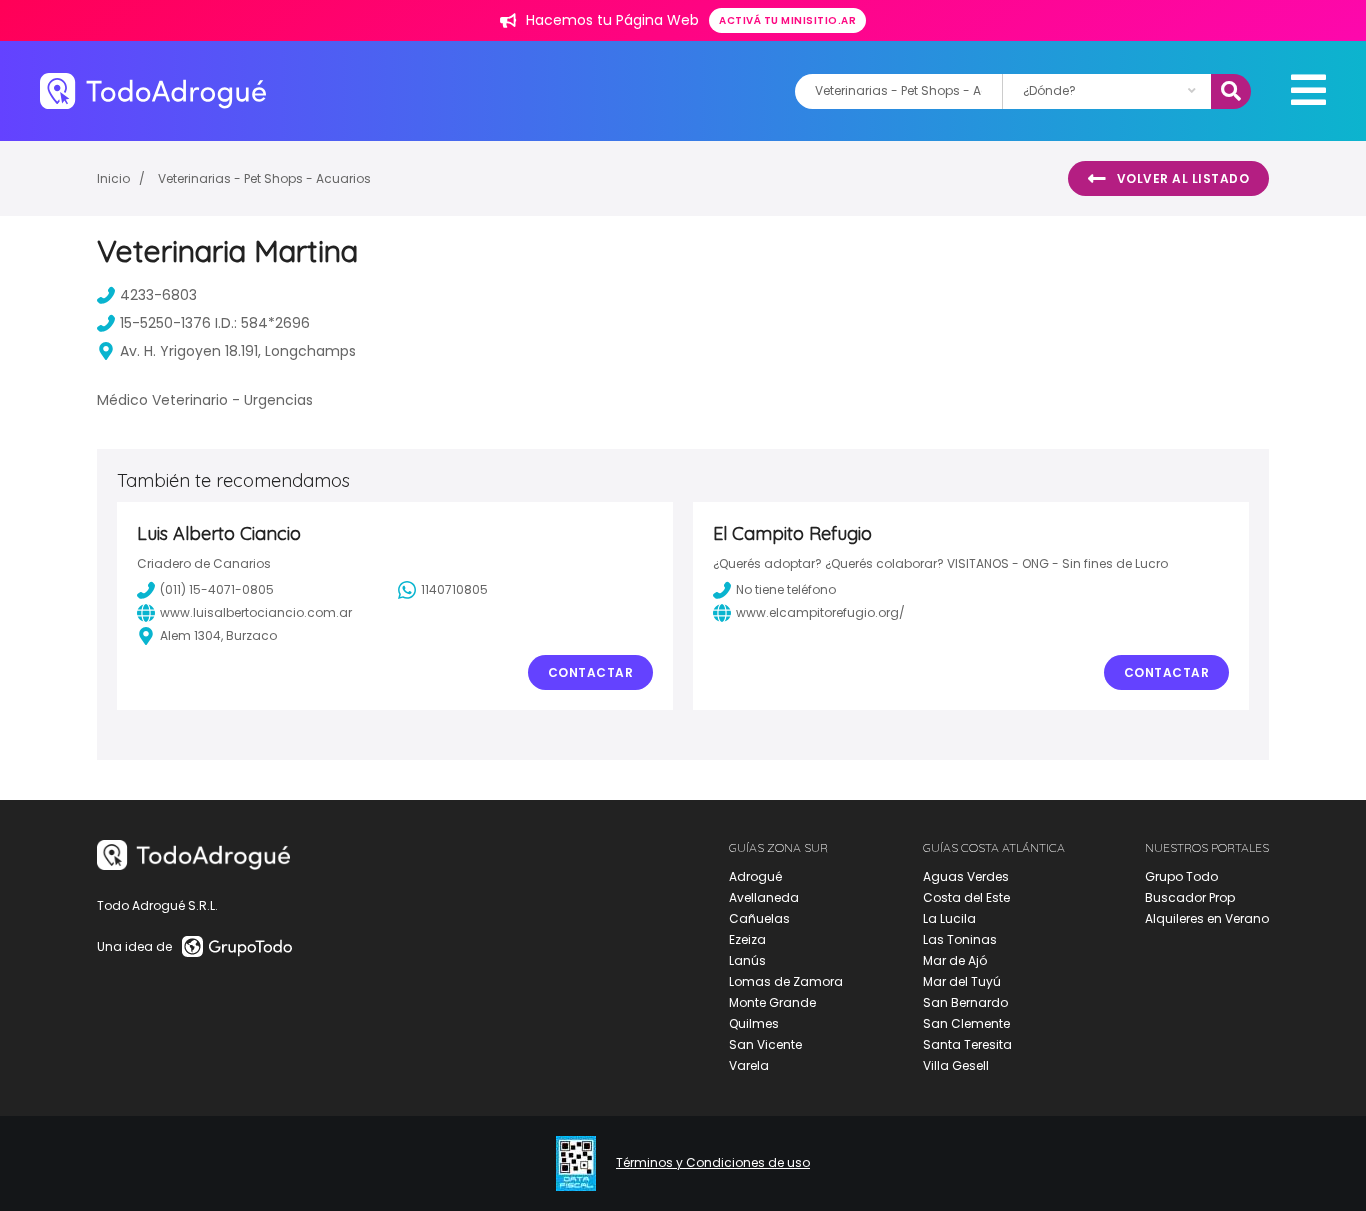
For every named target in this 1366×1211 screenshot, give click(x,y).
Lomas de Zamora (786, 981)
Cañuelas (759, 918)
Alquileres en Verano (1207, 918)
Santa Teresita (967, 1044)
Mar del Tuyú (962, 981)
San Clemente (966, 1023)
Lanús (747, 960)
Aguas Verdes (966, 876)
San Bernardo (965, 1002)
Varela (749, 1065)
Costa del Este (966, 897)
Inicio (113, 178)
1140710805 (454, 589)
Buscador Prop (1190, 897)
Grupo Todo (1181, 876)
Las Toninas (960, 939)
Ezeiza (747, 939)
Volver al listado (1183, 178)
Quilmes (754, 1023)
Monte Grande (772, 1002)
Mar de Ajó (955, 960)
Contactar (591, 672)
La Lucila (949, 918)
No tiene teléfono (786, 589)
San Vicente (765, 1044)
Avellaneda (764, 897)
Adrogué (755, 876)
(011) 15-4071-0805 (217, 589)
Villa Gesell (956, 1065)
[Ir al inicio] (153, 90)
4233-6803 (158, 295)
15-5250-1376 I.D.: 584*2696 (215, 323)
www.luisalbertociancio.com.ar (256, 612)
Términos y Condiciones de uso (713, 1163)
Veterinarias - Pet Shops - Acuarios (264, 178)
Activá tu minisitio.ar (787, 20)
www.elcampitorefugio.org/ (820, 612)
